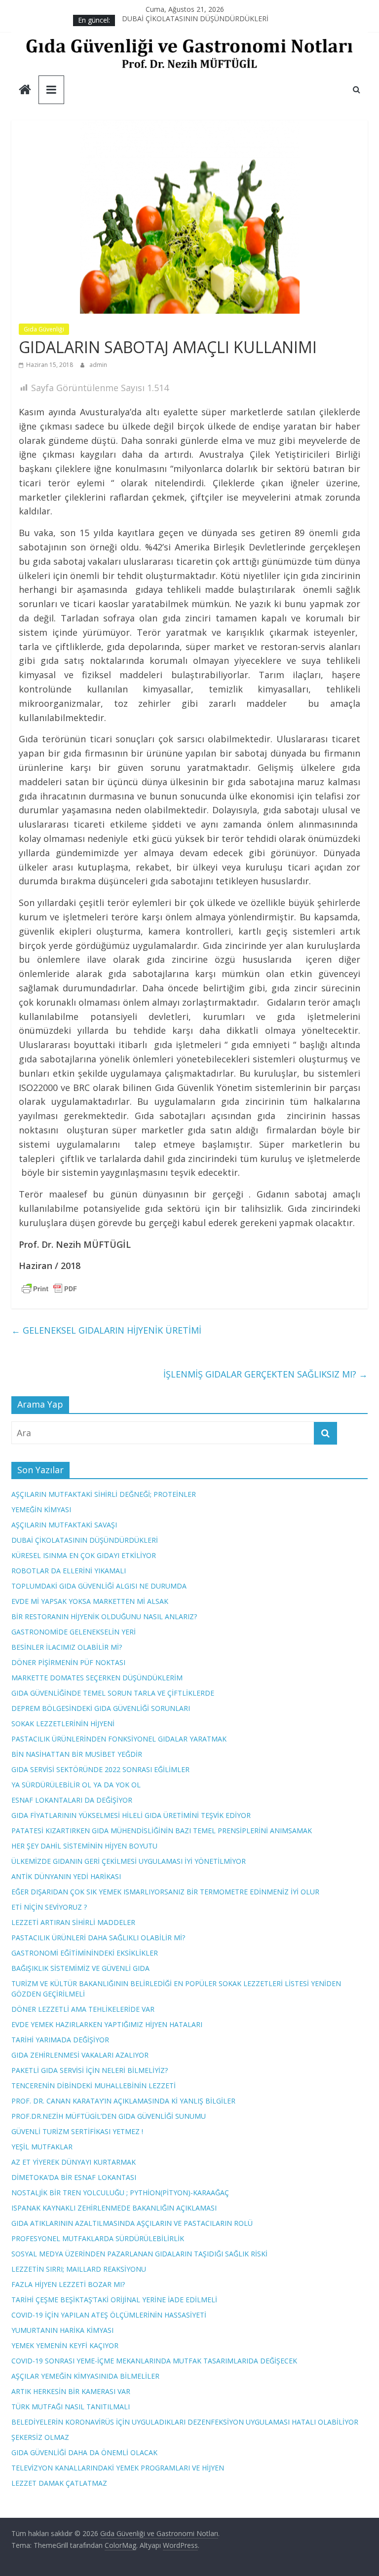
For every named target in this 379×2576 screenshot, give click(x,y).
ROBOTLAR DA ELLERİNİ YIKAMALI (69, 1571)
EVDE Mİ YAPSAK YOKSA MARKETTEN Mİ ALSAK (90, 1601)
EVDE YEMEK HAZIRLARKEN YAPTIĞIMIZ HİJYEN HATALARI (107, 2024)
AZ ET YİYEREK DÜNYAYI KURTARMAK (74, 2162)
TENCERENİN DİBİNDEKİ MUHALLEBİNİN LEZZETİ (94, 2086)
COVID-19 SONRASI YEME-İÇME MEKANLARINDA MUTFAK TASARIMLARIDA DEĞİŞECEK (154, 2361)
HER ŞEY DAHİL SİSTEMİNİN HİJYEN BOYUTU (84, 1846)
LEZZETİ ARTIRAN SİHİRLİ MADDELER (73, 1922)
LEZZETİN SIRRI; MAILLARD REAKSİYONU (79, 2269)
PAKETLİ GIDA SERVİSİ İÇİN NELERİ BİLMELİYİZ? (90, 2070)
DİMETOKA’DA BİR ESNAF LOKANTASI (74, 2177)
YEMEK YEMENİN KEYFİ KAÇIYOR (65, 2345)
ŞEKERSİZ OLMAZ (40, 2437)
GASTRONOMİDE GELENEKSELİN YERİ (74, 1632)
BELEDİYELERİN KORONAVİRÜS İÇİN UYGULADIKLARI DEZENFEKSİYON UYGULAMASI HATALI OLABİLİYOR (185, 2422)
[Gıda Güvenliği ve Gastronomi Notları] (25, 91)
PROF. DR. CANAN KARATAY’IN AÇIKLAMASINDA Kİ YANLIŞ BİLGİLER (123, 2101)
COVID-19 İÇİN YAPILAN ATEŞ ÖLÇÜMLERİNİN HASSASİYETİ (109, 2315)
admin (98, 365)
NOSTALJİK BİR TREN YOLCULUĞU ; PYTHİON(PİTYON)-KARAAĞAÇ (120, 2193)
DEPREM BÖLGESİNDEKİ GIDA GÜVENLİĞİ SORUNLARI (101, 1708)
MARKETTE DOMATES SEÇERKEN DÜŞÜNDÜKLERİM (97, 1678)
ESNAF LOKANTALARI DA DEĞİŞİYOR (72, 1800)
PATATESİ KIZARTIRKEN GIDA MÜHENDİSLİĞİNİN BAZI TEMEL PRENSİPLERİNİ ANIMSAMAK (162, 1831)
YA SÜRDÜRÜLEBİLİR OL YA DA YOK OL (76, 1785)
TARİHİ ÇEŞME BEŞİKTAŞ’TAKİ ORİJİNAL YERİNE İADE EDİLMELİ (114, 2300)
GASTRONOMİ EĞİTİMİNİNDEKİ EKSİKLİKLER (85, 1953)
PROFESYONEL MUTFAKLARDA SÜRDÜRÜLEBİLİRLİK (98, 2238)
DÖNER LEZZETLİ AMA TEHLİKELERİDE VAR (83, 2009)
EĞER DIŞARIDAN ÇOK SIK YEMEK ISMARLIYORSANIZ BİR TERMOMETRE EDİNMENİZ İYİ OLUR (165, 1892)
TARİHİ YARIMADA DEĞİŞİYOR (60, 2040)
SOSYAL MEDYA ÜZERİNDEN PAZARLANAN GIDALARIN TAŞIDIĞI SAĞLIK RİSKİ (139, 2254)
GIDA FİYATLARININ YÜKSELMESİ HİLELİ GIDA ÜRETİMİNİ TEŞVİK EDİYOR (131, 1815)
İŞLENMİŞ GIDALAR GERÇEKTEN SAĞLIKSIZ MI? (265, 1374)
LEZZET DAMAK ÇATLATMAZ (59, 2483)
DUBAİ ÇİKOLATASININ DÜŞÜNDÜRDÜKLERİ (195, 20)
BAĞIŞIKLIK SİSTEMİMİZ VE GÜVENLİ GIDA (80, 1968)
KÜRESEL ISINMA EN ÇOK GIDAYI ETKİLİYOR (84, 1555)
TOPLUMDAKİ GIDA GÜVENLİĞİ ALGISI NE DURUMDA (99, 1586)
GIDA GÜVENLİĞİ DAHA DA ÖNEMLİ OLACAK (84, 2452)
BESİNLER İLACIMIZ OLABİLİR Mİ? (67, 1647)
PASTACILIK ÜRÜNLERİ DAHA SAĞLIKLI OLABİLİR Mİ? (98, 1938)
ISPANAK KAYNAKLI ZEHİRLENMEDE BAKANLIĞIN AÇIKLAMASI (114, 2208)
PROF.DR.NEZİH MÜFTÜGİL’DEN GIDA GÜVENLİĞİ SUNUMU (109, 2116)
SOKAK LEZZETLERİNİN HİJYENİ (63, 1723)
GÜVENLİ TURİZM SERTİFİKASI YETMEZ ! (77, 2131)
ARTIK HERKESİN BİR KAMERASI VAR (71, 2391)
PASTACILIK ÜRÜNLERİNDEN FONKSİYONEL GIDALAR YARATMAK (119, 1739)
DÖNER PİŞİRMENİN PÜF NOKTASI (68, 1662)
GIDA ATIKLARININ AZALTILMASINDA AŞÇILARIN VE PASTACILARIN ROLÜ (132, 2223)
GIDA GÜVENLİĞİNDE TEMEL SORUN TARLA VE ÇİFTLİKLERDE (113, 1693)
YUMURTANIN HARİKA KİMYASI (62, 2330)
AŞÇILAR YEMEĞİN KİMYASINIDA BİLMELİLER (85, 2376)
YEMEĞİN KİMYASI (41, 1509)
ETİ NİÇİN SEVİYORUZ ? (49, 1907)
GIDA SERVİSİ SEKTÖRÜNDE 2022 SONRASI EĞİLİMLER (100, 1769)
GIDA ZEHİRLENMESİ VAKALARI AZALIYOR (80, 2055)
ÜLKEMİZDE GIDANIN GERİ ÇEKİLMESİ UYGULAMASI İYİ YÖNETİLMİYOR (129, 1861)
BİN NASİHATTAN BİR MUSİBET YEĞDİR (77, 1754)
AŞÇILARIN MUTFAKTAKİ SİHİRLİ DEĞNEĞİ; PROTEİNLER (104, 1494)
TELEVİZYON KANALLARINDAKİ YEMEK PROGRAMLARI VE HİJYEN (118, 2468)
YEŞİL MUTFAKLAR (42, 2147)
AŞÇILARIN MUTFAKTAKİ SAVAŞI (64, 1525)
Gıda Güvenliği (44, 329)
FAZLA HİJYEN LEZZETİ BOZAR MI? (68, 2284)
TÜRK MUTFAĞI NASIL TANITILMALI (71, 2407)
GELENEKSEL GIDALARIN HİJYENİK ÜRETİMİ (106, 1330)
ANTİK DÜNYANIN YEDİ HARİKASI (66, 1876)
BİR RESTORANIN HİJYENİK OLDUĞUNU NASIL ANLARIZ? (104, 1616)
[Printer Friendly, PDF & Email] (49, 1288)
